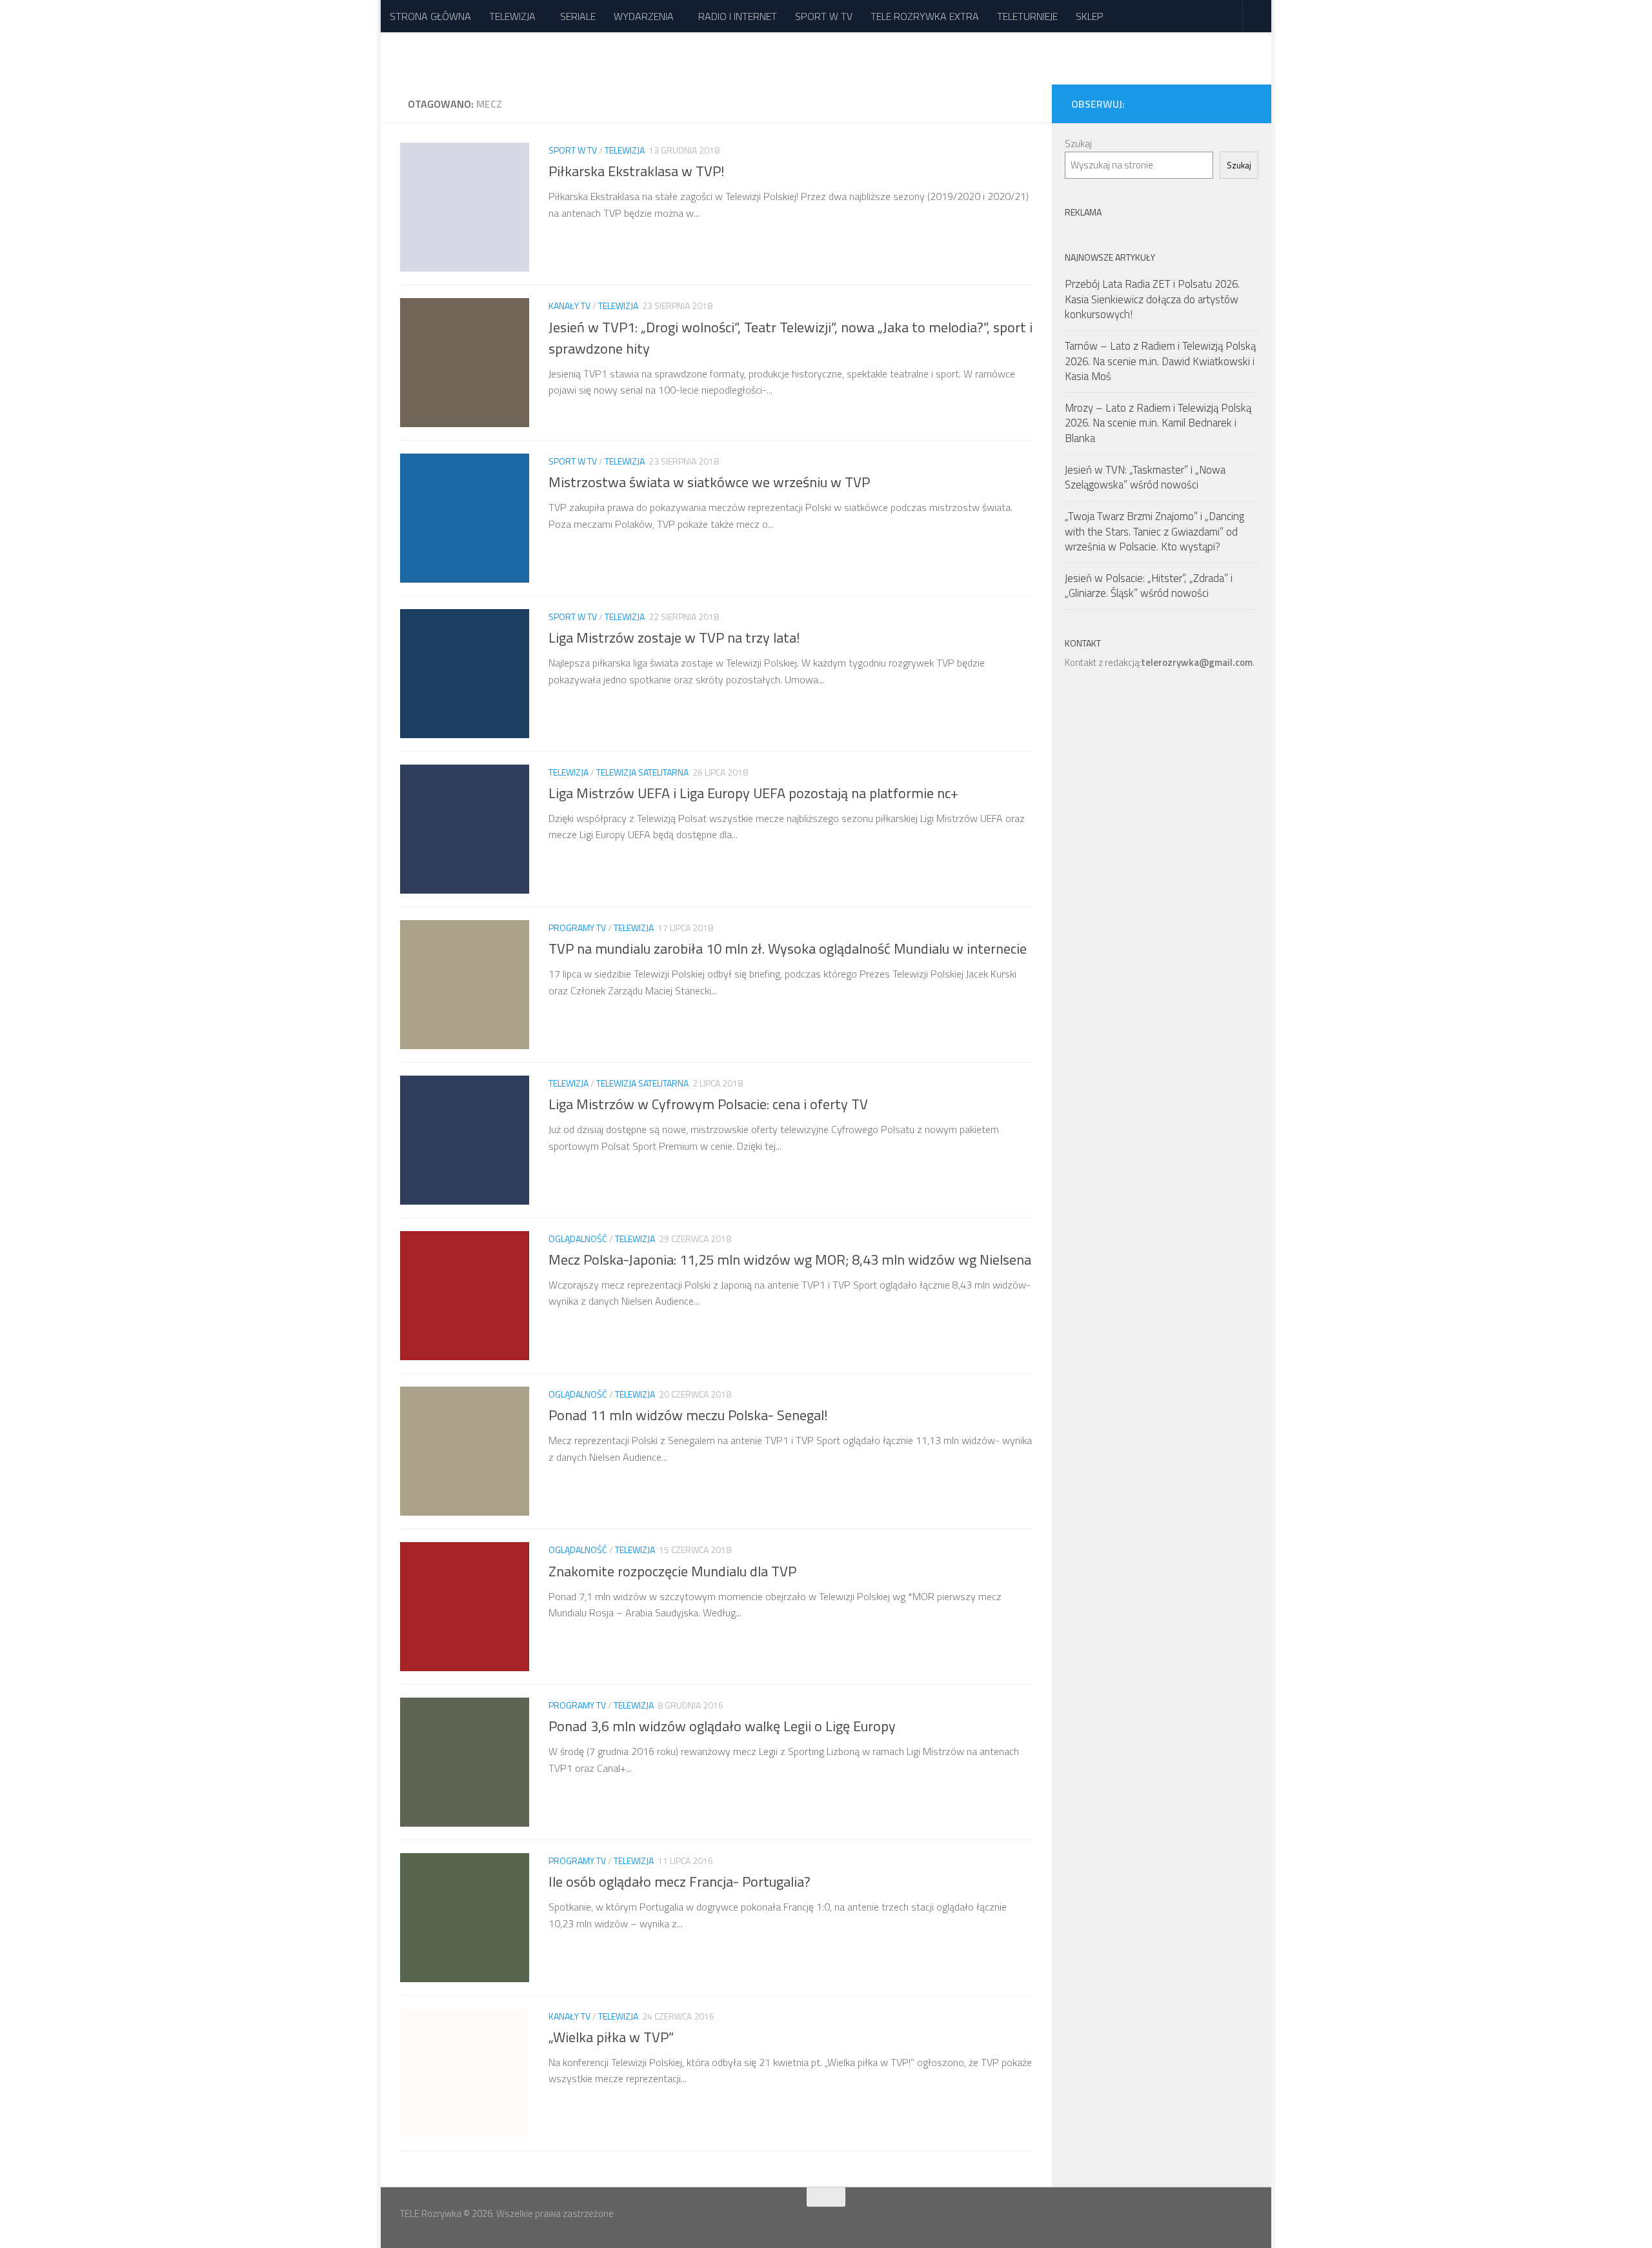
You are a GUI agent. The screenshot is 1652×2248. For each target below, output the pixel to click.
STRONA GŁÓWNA (430, 16)
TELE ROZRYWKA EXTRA (925, 16)
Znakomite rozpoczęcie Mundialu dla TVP (672, 1571)
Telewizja (625, 150)
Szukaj (1078, 144)
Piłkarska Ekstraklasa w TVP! (637, 171)
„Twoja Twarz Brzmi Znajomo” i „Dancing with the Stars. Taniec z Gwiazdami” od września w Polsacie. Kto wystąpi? (1154, 531)
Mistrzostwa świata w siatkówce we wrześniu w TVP (709, 482)
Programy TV (577, 928)
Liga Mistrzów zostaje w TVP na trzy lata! (674, 637)
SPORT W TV (824, 16)
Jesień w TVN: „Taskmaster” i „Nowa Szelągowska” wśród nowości (1145, 477)
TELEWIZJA (512, 16)
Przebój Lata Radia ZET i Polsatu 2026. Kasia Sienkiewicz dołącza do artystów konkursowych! (1152, 299)
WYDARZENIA (644, 16)
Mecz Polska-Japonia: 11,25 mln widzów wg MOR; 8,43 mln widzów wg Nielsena (790, 1259)
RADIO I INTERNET (738, 16)
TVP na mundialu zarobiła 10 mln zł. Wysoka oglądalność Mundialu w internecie (788, 948)
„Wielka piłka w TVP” (611, 2037)
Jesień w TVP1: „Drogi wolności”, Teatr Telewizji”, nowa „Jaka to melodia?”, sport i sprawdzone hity (791, 337)
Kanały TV (569, 306)
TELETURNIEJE (1027, 16)
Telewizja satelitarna (642, 772)
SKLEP (1090, 16)
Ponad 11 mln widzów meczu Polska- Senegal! (688, 1415)
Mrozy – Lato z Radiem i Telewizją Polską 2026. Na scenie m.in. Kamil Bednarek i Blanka (1158, 423)
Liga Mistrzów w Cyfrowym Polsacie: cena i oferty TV (708, 1104)
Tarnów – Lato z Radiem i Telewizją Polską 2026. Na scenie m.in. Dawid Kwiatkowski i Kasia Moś (1160, 361)
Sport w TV (573, 150)
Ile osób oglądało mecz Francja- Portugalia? (680, 1882)
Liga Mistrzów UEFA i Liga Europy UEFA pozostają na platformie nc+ (753, 793)
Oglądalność (578, 1239)
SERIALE (578, 16)
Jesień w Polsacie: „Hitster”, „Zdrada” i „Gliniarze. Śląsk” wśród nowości (1149, 586)
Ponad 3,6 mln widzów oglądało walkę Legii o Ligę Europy (722, 1726)
